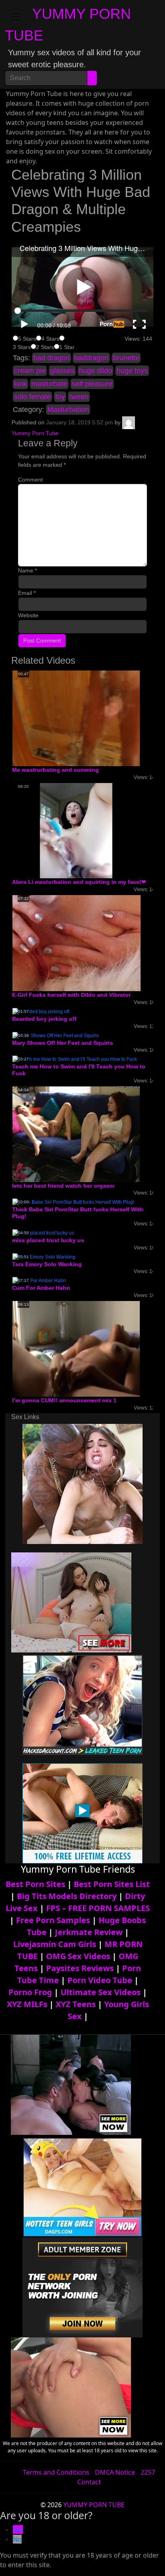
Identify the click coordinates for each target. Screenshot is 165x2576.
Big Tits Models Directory (67, 1896)
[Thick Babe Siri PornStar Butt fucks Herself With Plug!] (73, 1202)
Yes (18, 2530)
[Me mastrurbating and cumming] (76, 718)
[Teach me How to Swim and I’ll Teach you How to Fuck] (75, 1059)
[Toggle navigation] (16, 17)
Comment (30, 480)
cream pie (30, 371)
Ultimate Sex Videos (101, 1992)
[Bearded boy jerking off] (41, 1011)
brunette (126, 358)
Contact (89, 2482)
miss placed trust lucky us (48, 1240)
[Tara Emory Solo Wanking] (44, 1257)
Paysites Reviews (80, 1968)
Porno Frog (30, 1992)
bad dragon (51, 358)
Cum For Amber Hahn (41, 1288)
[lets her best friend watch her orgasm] (76, 1134)
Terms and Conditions (56, 2472)
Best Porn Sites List (112, 1884)
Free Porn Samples (53, 1920)
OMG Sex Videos (78, 1956)
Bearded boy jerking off (44, 1019)
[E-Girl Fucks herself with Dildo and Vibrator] (76, 943)
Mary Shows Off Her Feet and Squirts (62, 1043)
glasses (62, 371)
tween (79, 397)
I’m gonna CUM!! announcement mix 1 (64, 1400)
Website (28, 615)
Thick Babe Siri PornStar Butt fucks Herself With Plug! (78, 1213)
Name (27, 570)
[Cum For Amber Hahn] (39, 1281)
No (17, 2539)
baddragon (91, 358)
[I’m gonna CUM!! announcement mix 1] (76, 1349)
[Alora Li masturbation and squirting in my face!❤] (76, 830)
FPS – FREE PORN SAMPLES (98, 1908)
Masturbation (68, 410)
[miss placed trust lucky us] (43, 1233)
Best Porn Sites (35, 1884)
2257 (148, 2472)
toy (60, 397)
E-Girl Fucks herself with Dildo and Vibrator (71, 995)
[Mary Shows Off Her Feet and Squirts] (56, 1035)
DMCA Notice (115, 2472)
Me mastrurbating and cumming (55, 770)
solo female (32, 397)
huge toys (132, 371)
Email (27, 593)
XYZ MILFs (27, 2004)
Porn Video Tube (100, 1980)
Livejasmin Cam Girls (55, 1944)
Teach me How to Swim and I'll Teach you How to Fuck (79, 1070)
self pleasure (92, 384)
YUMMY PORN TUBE (94, 2505)
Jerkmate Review (89, 1932)
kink (20, 384)
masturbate (49, 384)
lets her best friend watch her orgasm (63, 1186)
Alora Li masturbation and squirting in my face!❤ (79, 882)
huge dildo (96, 371)
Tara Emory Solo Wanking (47, 1264)
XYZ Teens (76, 2004)
